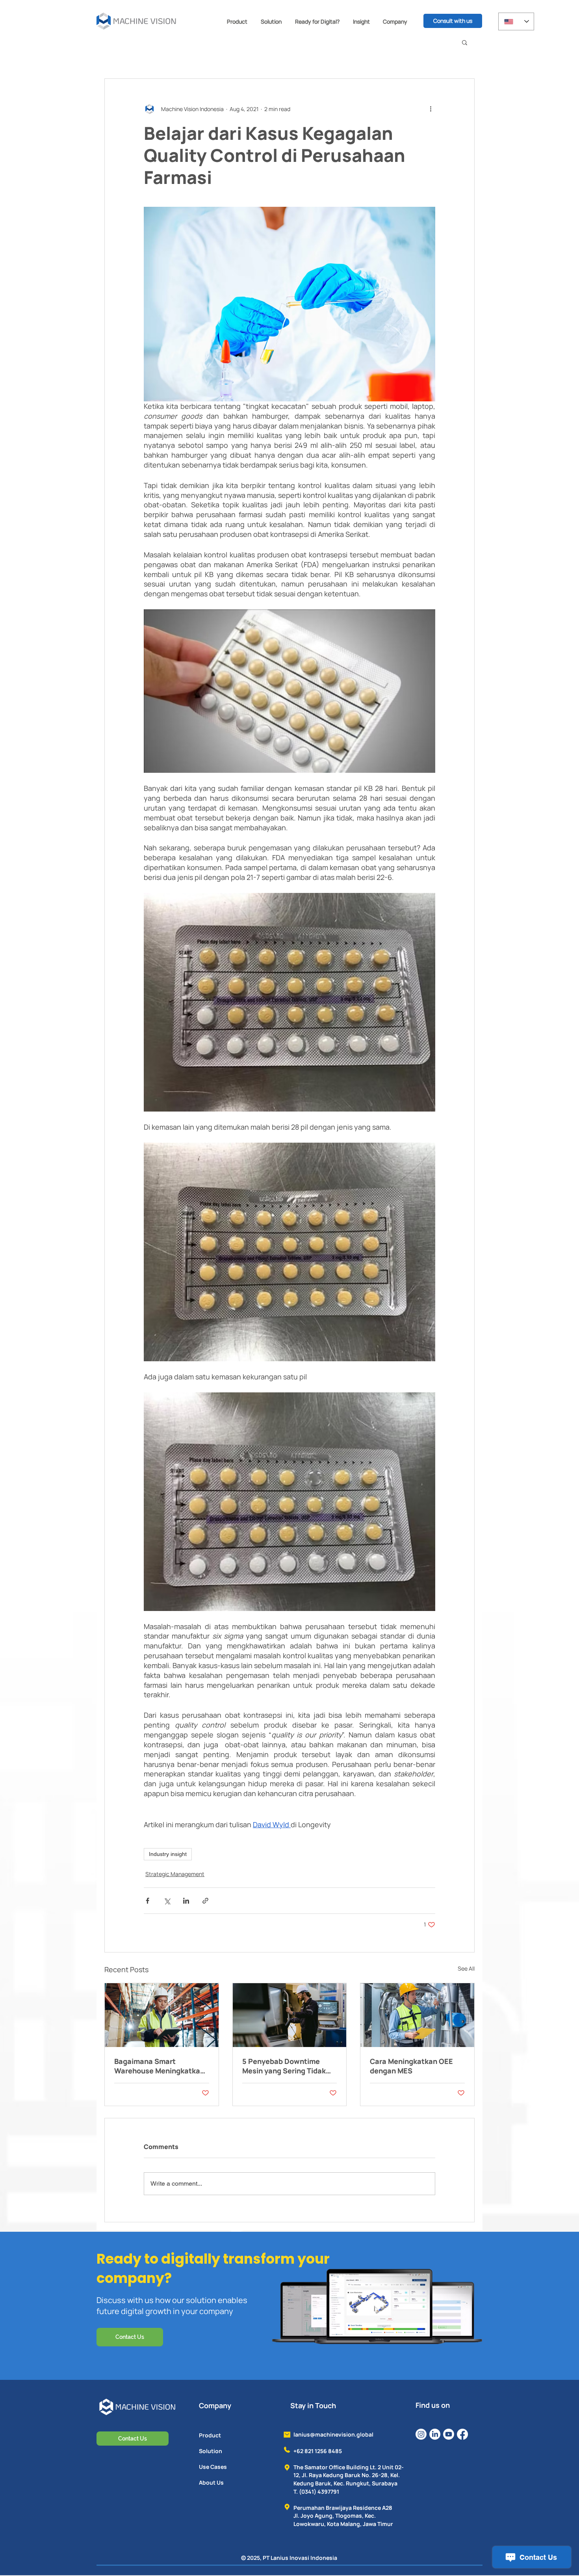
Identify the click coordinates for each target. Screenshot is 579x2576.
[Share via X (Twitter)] (167, 1901)
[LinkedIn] (435, 2434)
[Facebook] (462, 2434)
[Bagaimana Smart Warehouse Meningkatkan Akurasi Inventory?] (162, 2015)
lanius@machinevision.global (333, 2434)
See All (466, 1968)
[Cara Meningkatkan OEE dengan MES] (417, 2015)
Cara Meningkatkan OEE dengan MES (411, 2066)
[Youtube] (449, 2434)
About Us (211, 2482)
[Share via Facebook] (148, 1901)
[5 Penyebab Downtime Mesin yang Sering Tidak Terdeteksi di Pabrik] (290, 2015)
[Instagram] (421, 2434)
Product (210, 2435)
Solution (211, 2451)
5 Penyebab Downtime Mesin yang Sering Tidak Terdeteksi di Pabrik (284, 2066)
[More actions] (431, 109)
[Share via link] (205, 1901)
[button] (237, 21)
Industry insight (168, 1854)
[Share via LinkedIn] (186, 1901)
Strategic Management (175, 1874)
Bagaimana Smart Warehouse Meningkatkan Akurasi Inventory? (159, 2066)
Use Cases (213, 2467)
